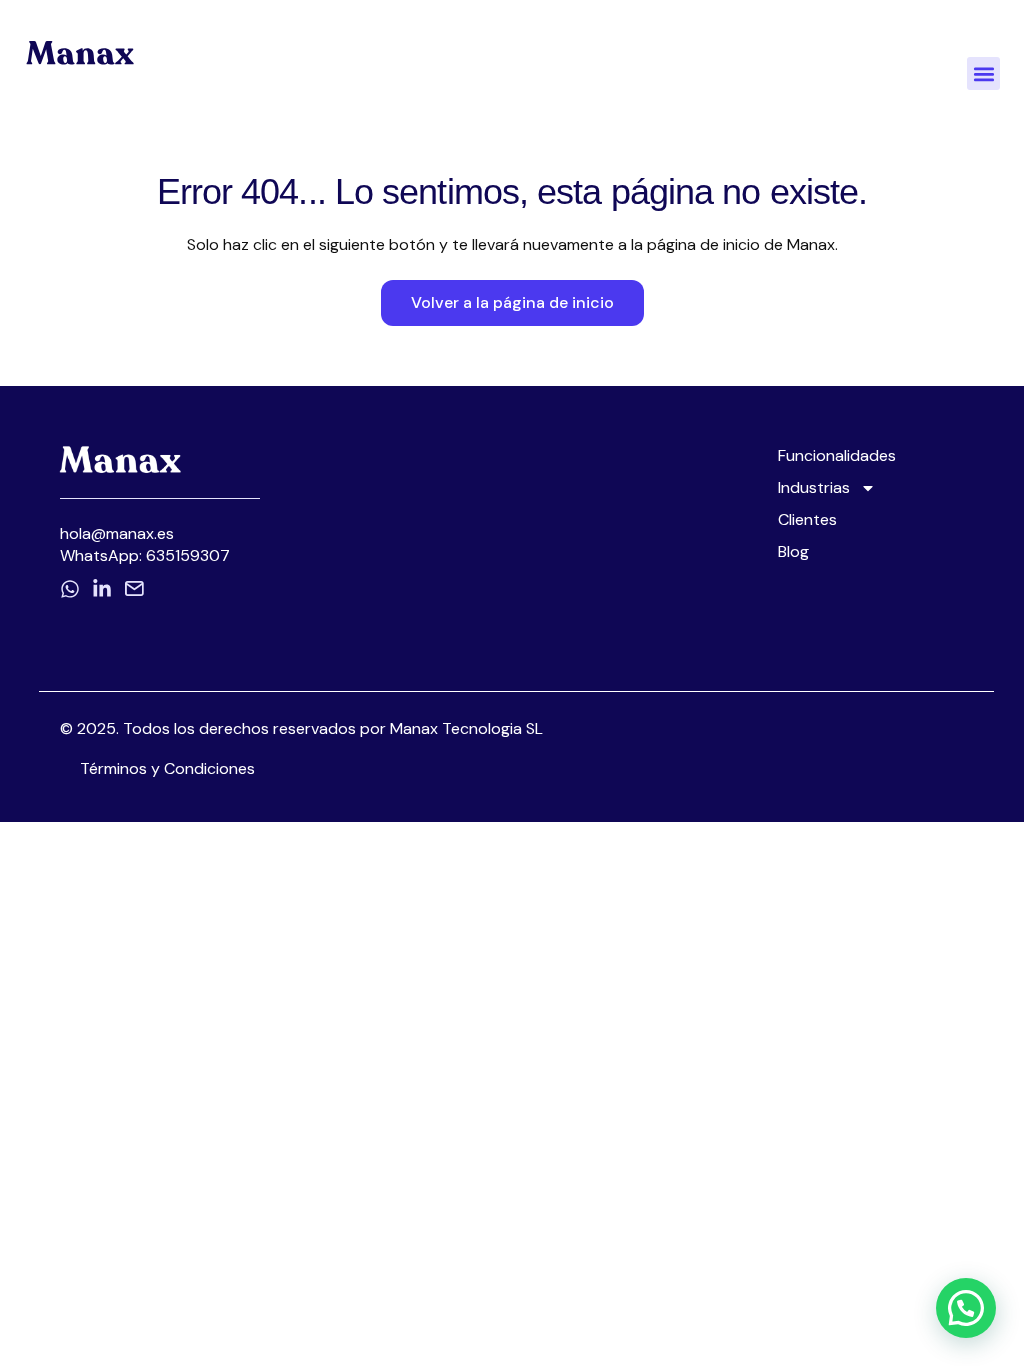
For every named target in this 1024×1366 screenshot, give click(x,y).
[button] (983, 73)
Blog (793, 552)
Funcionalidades (837, 456)
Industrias (814, 488)
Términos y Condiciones (167, 768)
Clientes (807, 520)
